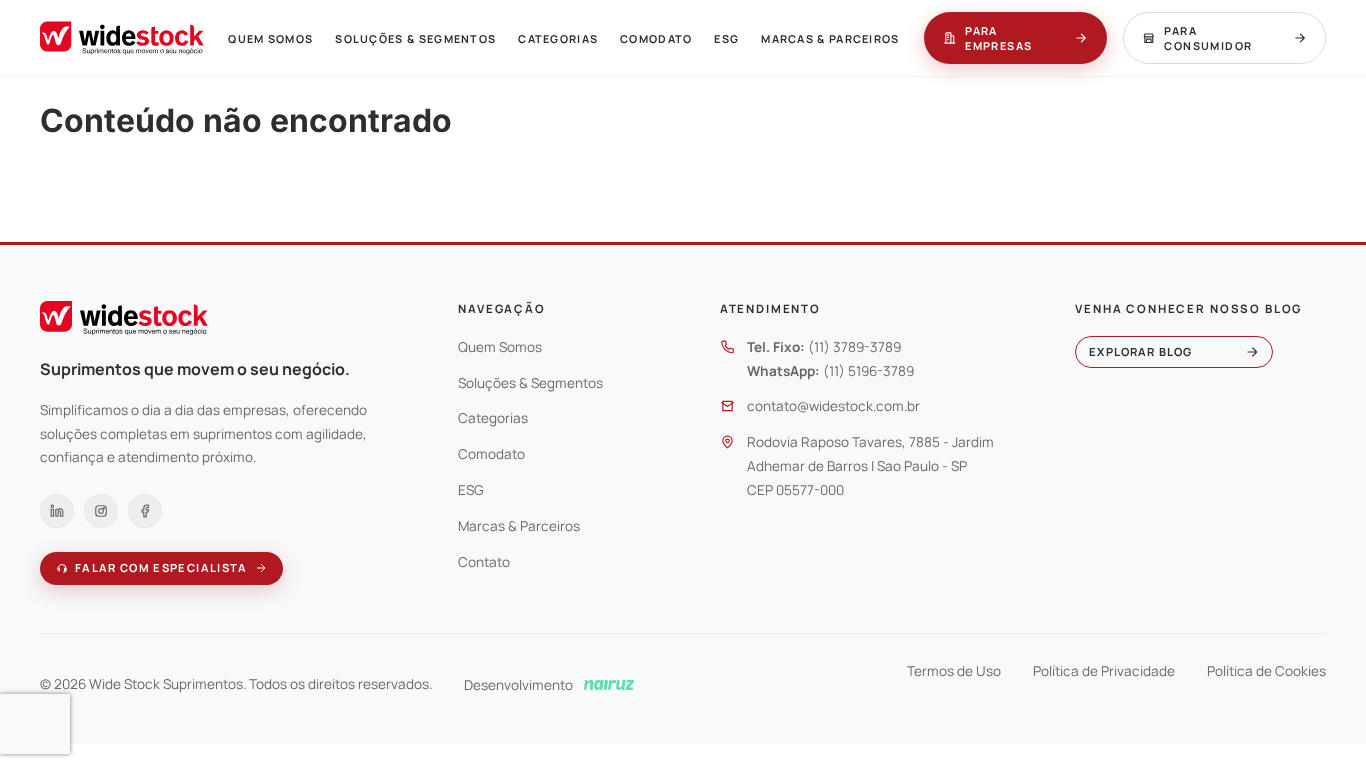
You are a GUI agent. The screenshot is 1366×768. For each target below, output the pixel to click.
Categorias (558, 38)
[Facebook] (145, 511)
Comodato (656, 38)
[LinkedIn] (57, 511)
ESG (726, 38)
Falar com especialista (161, 567)
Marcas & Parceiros (830, 38)
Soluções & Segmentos (415, 38)
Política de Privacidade (1104, 671)
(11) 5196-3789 (868, 371)
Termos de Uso (954, 671)
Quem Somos (270, 38)
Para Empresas (998, 38)
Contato (484, 562)
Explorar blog (1140, 351)
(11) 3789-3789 (854, 347)
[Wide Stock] (122, 38)
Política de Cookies (1266, 671)
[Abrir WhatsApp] (1316, 717)
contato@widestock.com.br (833, 406)
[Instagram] (101, 511)
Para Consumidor (1208, 38)
